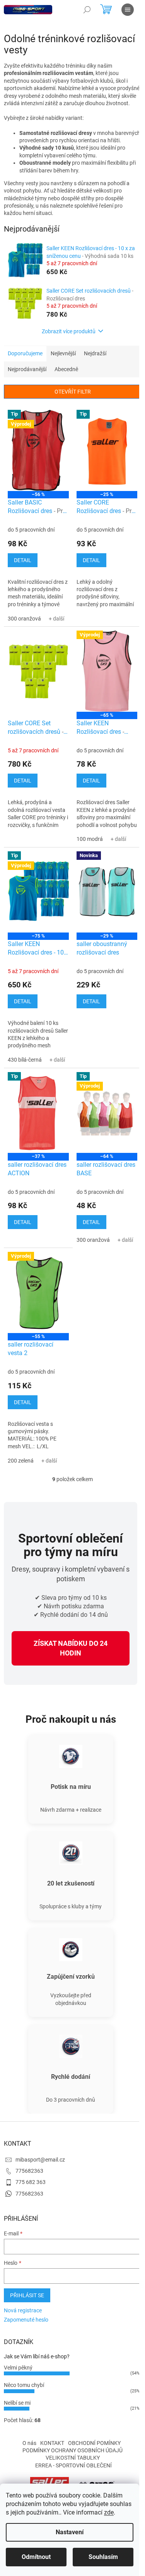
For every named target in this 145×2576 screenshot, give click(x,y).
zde (109, 2512)
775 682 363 (31, 2182)
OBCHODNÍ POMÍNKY (94, 2443)
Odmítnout (36, 2557)
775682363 (29, 2171)
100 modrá (90, 839)
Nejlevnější (63, 353)
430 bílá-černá (25, 1060)
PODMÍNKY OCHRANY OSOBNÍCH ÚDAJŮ (72, 2450)
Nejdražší (95, 353)
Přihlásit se (27, 2295)
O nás (29, 2443)
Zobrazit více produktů (69, 331)
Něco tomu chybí (24, 2385)
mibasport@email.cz (40, 2160)
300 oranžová (24, 619)
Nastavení (70, 2532)
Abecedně (66, 369)
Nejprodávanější (27, 369)
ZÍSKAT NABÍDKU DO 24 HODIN (71, 1648)
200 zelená (21, 1461)
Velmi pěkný (18, 2368)
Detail (23, 560)
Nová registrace (23, 2310)
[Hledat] (87, 10)
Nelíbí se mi (17, 2403)
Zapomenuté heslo (26, 2320)
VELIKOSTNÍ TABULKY (73, 2458)
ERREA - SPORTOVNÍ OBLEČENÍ (73, 2465)
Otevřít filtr (73, 392)
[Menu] (128, 10)
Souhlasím (103, 2557)
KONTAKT (52, 2443)
